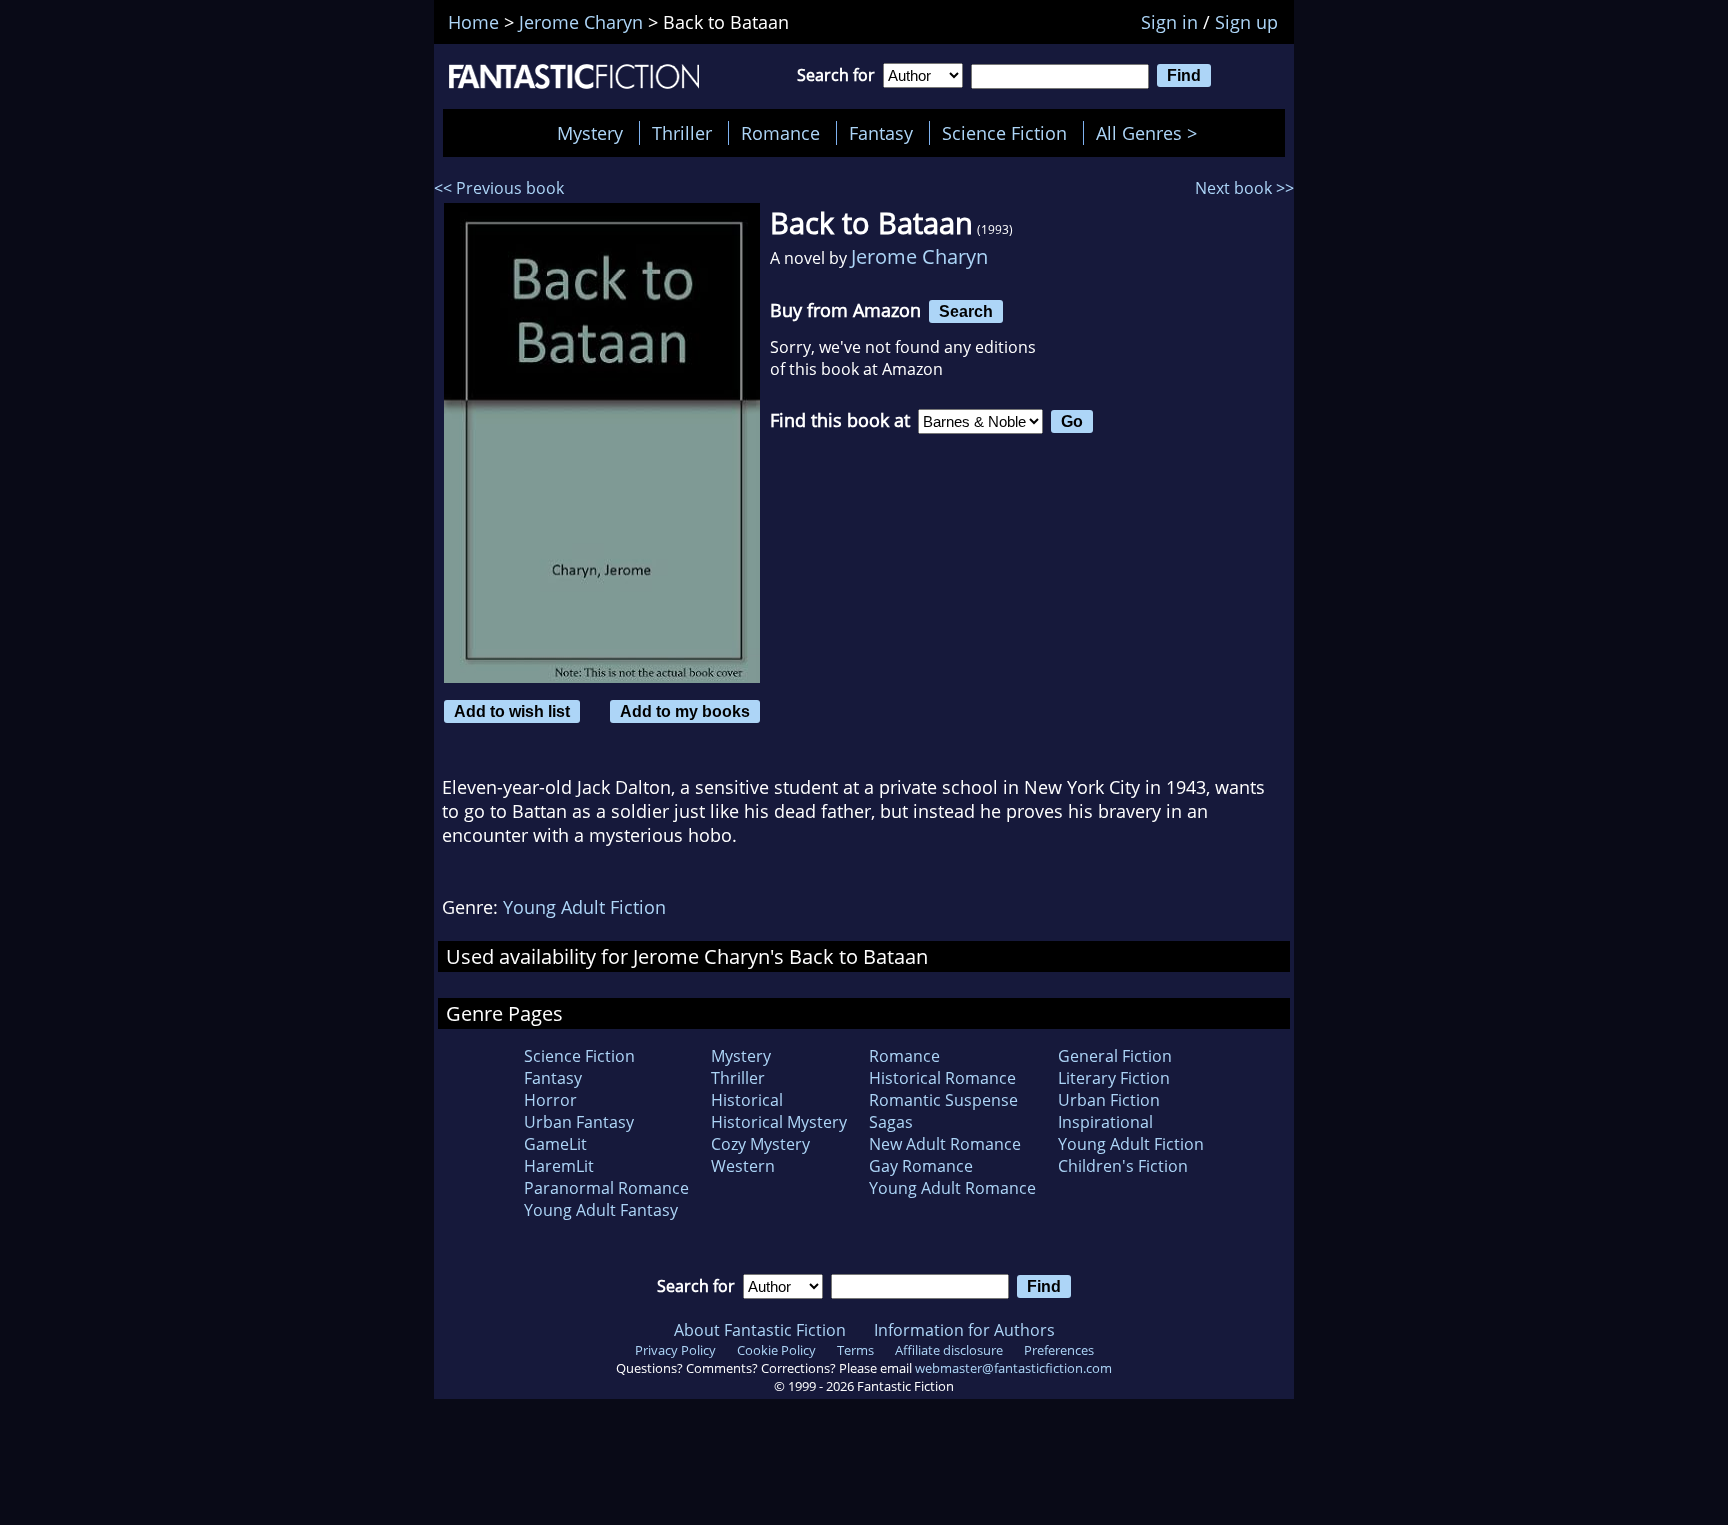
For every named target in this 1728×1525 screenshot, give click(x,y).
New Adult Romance (945, 1144)
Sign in (1169, 22)
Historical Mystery (779, 1122)
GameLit (555, 1144)
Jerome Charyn (919, 256)
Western (743, 1166)
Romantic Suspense (943, 1100)
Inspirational (1105, 1122)
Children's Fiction (1123, 1166)
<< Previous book (499, 188)
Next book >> (1244, 188)
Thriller (682, 133)
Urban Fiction (1109, 1100)
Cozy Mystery (760, 1144)
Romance (780, 133)
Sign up (1246, 22)
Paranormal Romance (606, 1188)
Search (966, 311)
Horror (550, 1100)
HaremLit (559, 1166)
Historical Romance (942, 1078)
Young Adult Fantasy (601, 1210)
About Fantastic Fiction (760, 1330)
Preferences (1059, 1350)
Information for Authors (964, 1330)
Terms (855, 1350)
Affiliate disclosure (949, 1350)
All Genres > (1151, 133)
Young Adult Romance (952, 1188)
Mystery (590, 133)
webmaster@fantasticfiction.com (1013, 1368)
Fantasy (881, 133)
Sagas (891, 1122)
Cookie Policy (776, 1350)
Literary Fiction (1114, 1078)
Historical (747, 1100)
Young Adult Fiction (584, 907)
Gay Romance (921, 1166)
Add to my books (685, 711)
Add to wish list (512, 711)
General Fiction (1115, 1056)
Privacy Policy (675, 1350)
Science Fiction (1004, 133)
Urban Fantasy (579, 1122)
